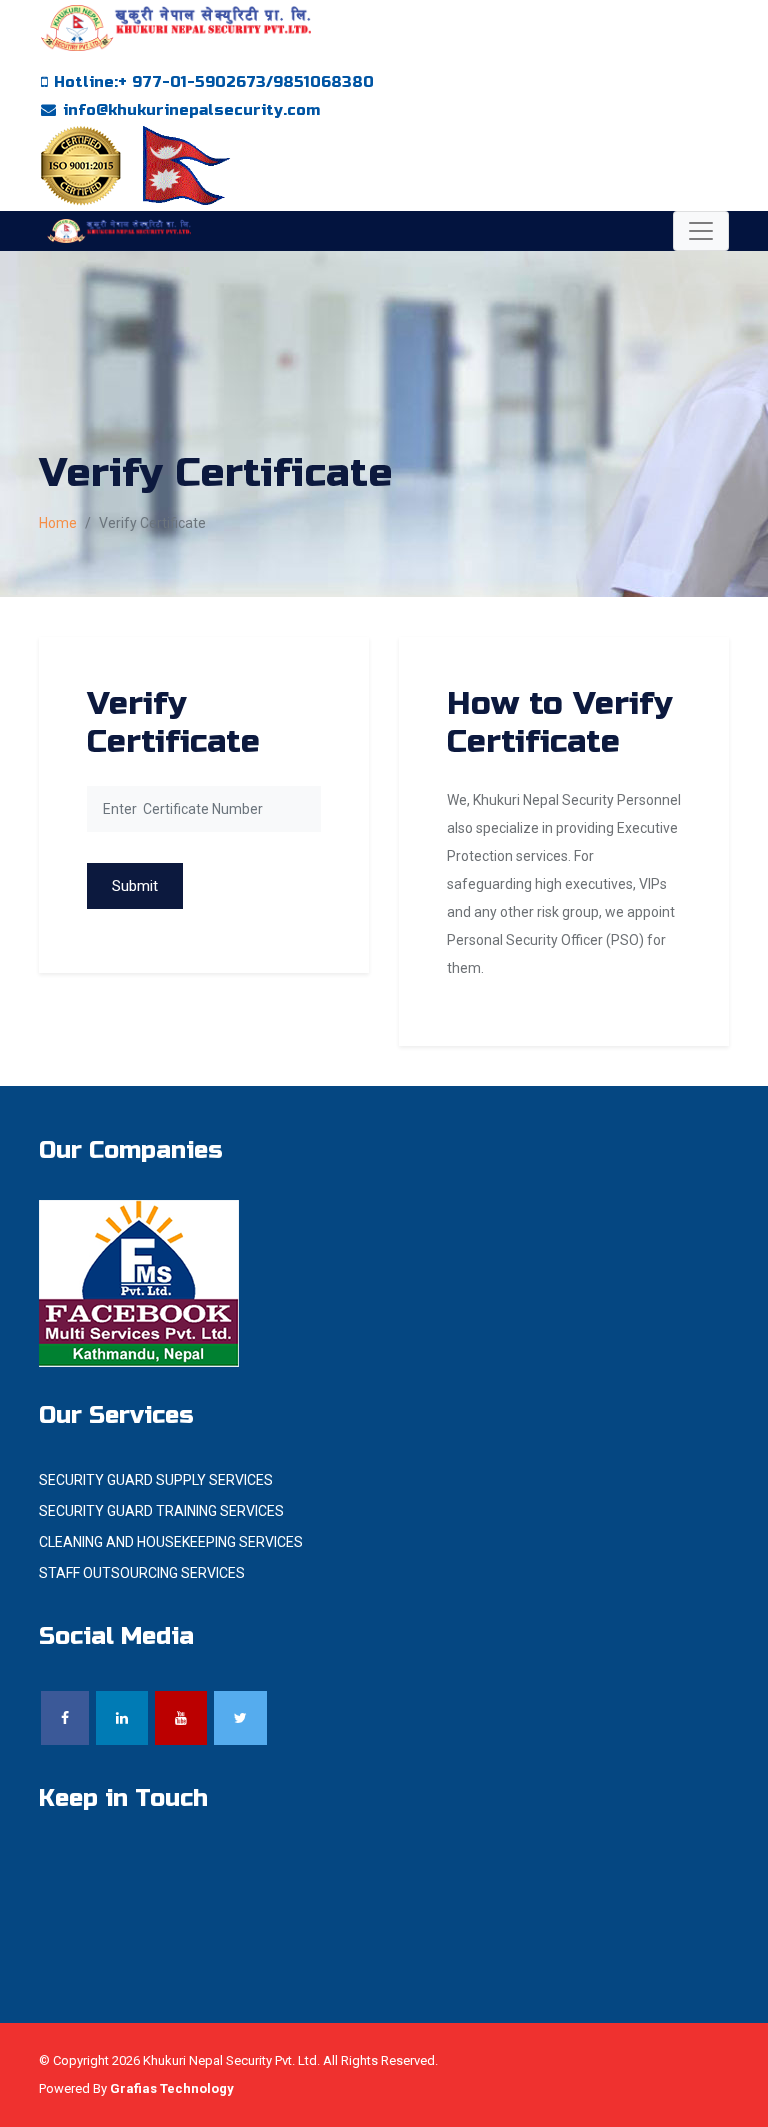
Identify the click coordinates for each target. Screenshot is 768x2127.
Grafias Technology (172, 2088)
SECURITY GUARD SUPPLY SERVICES (156, 1480)
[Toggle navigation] (701, 231)
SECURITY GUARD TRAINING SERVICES (161, 1511)
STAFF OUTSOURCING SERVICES (142, 1573)
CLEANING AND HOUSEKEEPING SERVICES (171, 1542)
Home (58, 523)
